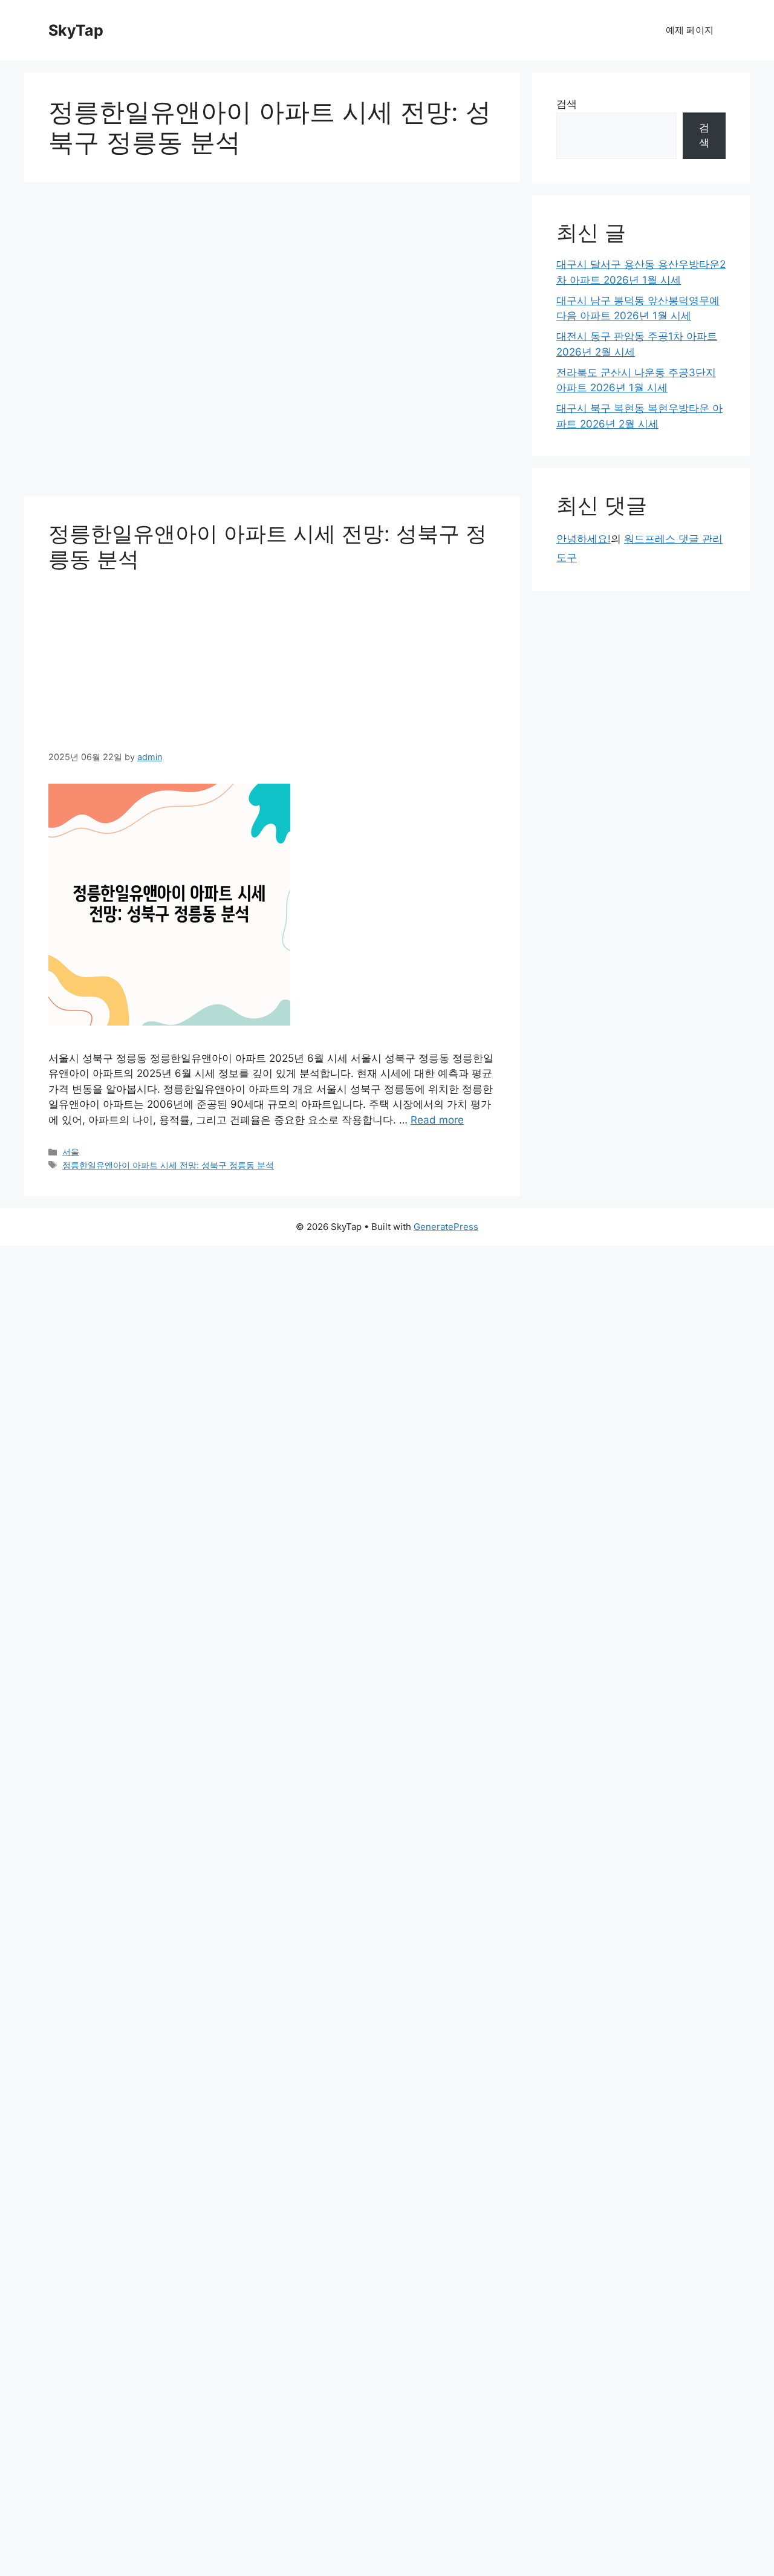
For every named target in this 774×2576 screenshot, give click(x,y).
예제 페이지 (690, 30)
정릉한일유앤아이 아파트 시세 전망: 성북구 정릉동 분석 (168, 1165)
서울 (71, 1152)
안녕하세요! (584, 539)
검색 (567, 104)
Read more (437, 1120)
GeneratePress (446, 1227)
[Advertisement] (272, 343)
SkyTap (76, 30)
